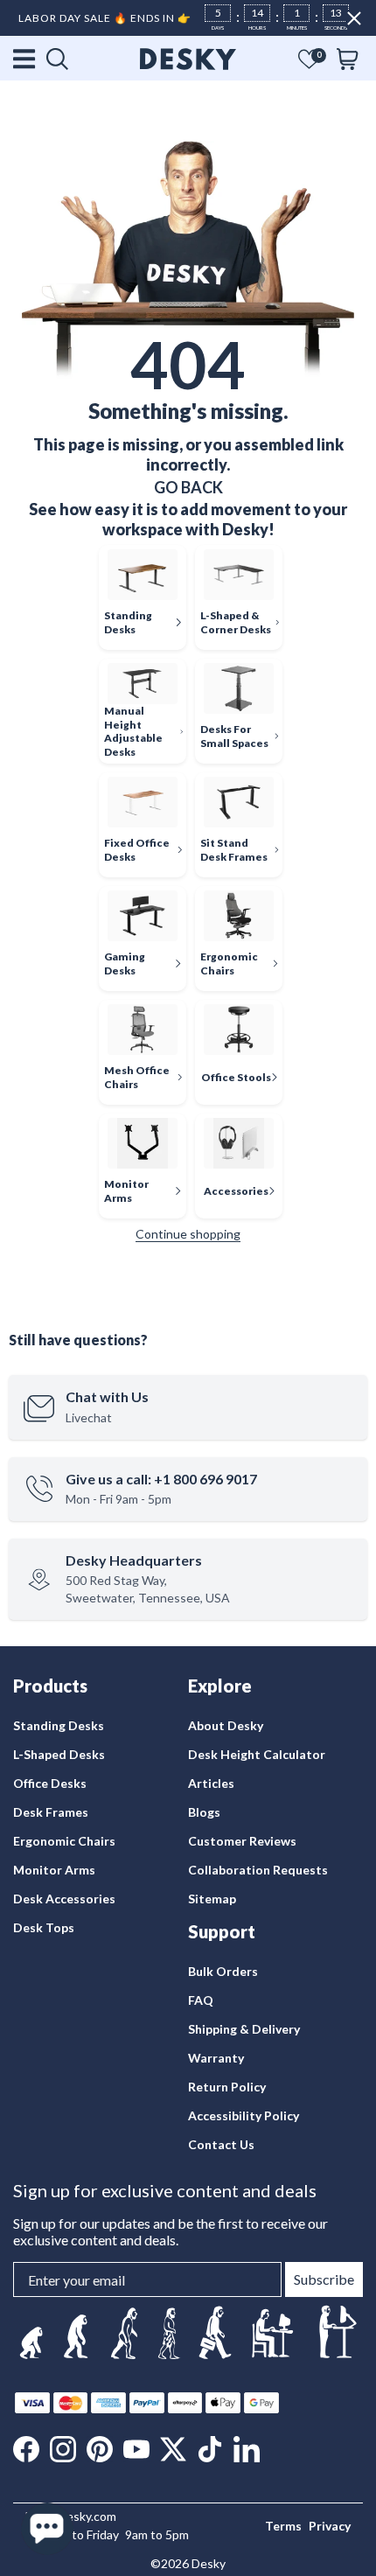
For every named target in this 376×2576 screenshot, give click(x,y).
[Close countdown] (354, 18)
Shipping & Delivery (244, 2029)
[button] (309, 59)
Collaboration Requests (258, 1870)
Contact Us (221, 2144)
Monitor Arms (54, 1870)
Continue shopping (188, 1234)
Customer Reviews (242, 1841)
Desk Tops (44, 1927)
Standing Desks (59, 1725)
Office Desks (50, 1783)
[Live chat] (47, 2529)
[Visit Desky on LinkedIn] (247, 2449)
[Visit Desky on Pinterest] (100, 2449)
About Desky (226, 1725)
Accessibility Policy (244, 2115)
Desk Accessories (64, 1899)
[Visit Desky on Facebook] (26, 2449)
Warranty (216, 2058)
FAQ (201, 2000)
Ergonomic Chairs (64, 1841)
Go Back (188, 487)
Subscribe (324, 2279)
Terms (283, 2526)
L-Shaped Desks (59, 1754)
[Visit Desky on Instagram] (63, 2449)
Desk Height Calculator (257, 1754)
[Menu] (25, 59)
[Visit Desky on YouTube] (136, 2449)
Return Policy (227, 2087)
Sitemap (212, 1899)
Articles (211, 1783)
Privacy (330, 2526)
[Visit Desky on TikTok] (210, 2449)
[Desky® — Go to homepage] (188, 59)
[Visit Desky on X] (173, 2449)
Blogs (204, 1812)
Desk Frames (51, 1812)
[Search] (57, 59)
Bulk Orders (223, 1971)
